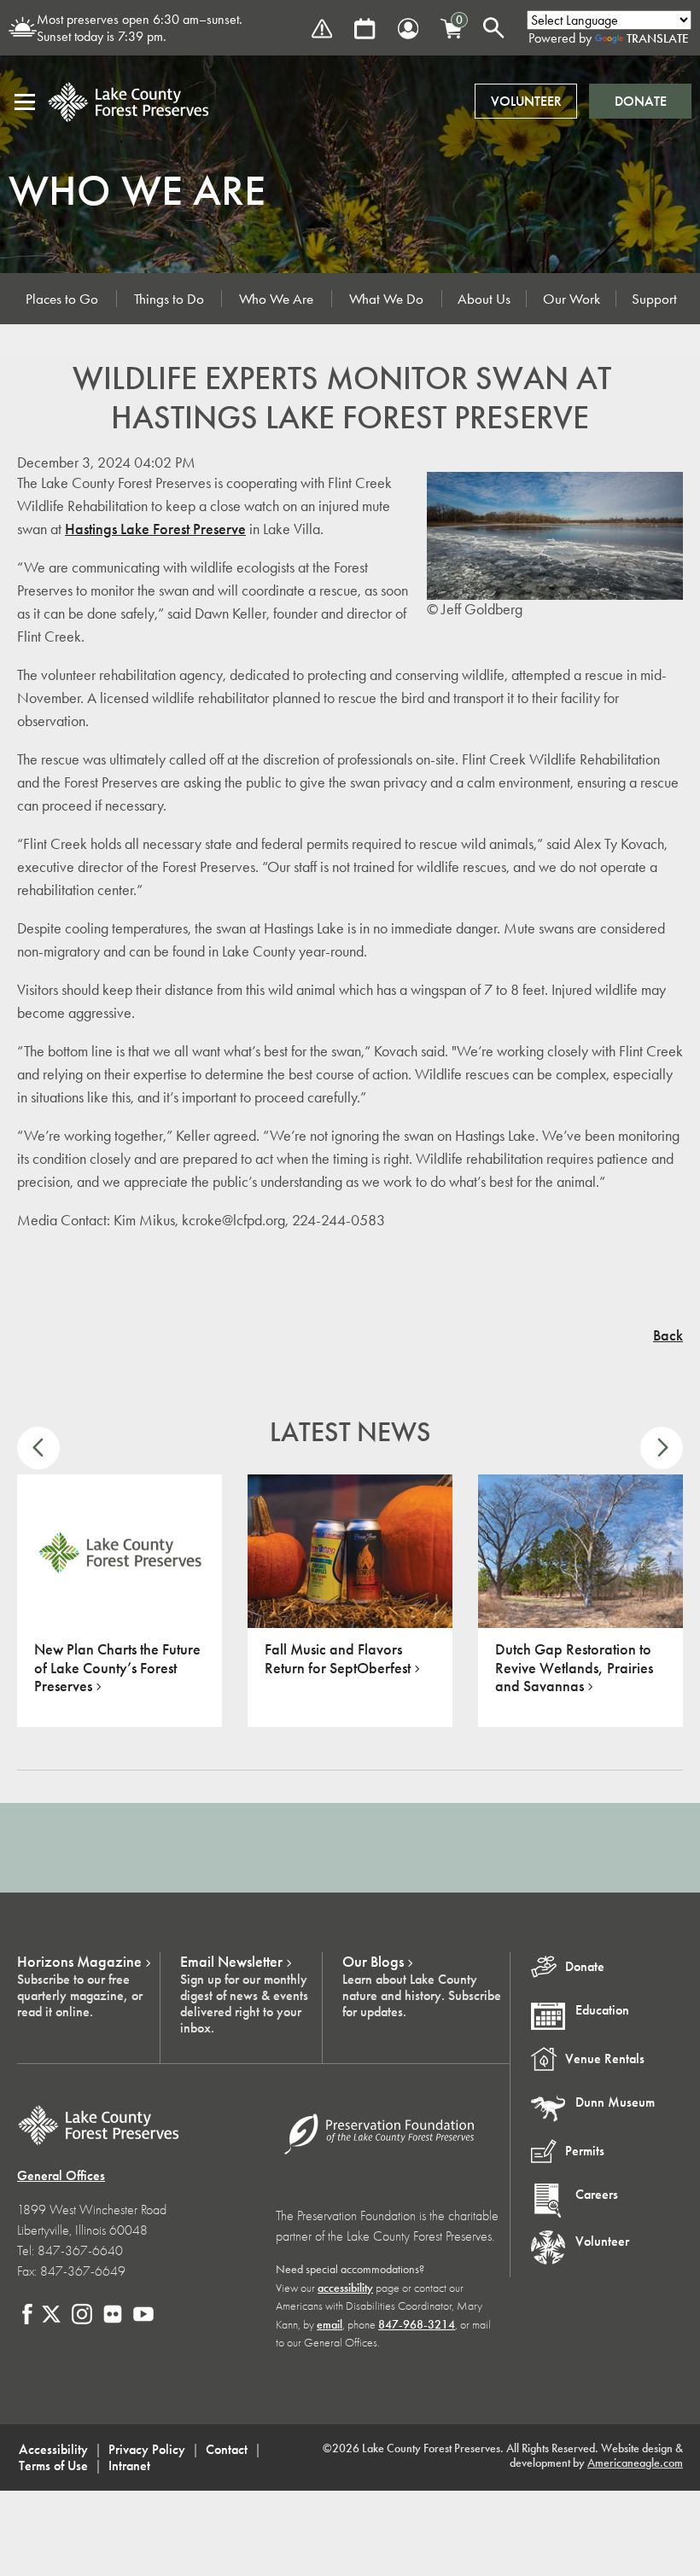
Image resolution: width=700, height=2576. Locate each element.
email (330, 2325)
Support (654, 299)
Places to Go (62, 299)
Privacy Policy (147, 2449)
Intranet (129, 2466)
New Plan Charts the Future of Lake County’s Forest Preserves (117, 1668)
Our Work (572, 299)
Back (668, 1335)
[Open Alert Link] (322, 29)
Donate (641, 101)
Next (662, 1448)
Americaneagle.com (635, 2463)
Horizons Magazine (79, 1962)
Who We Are (276, 299)
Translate (658, 38)
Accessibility (53, 2449)
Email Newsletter (231, 1962)
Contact (227, 2449)
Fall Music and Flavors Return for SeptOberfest (338, 1659)
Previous (38, 1448)
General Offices (61, 2175)
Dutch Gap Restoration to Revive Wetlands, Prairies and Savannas (574, 1668)
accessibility (345, 2288)
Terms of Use (53, 2466)
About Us (484, 299)
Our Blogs (373, 1962)
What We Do (386, 299)
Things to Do (169, 299)
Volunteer (526, 101)
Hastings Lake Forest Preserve (155, 529)
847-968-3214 (417, 2325)
